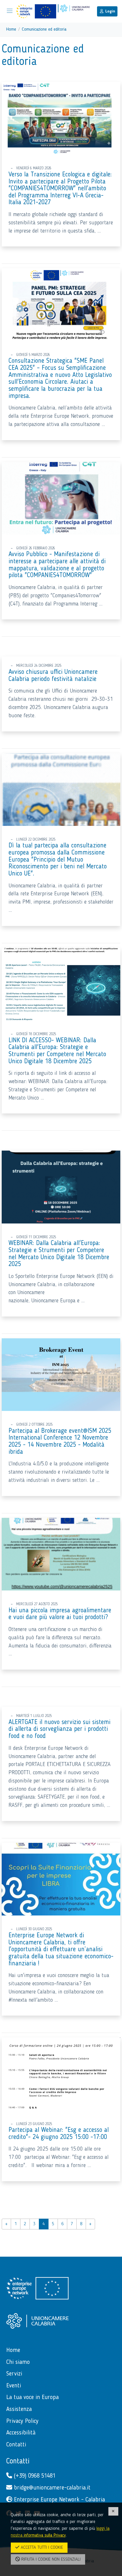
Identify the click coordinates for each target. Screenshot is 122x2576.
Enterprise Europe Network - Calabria (59, 2500)
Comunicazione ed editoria (44, 29)
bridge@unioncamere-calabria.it (51, 2488)
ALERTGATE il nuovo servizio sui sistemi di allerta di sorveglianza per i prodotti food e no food (59, 1729)
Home (11, 29)
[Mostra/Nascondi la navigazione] (10, 11)
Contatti (18, 2461)
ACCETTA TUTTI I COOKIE (41, 2548)
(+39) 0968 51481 (34, 2476)
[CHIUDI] (113, 2511)
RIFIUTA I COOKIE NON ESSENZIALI (50, 2560)
